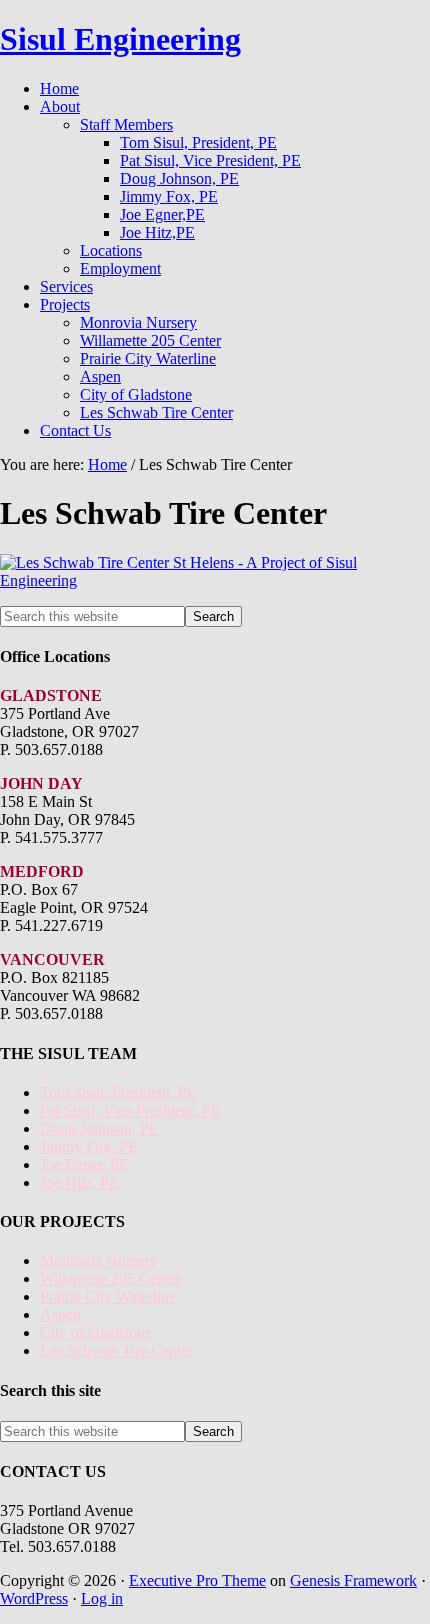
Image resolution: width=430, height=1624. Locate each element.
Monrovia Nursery (98, 1260)
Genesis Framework (353, 1580)
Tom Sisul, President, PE (118, 1092)
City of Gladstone (96, 1332)
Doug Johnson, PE (99, 1128)
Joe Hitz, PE (79, 1182)
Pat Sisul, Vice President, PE (130, 1110)
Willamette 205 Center (110, 1278)
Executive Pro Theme (197, 1580)
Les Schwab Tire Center (116, 1350)
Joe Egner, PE (84, 1164)
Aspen (60, 1314)
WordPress (34, 1598)
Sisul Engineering (120, 39)
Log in (102, 1598)
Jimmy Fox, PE (89, 1146)
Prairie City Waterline (108, 1296)
